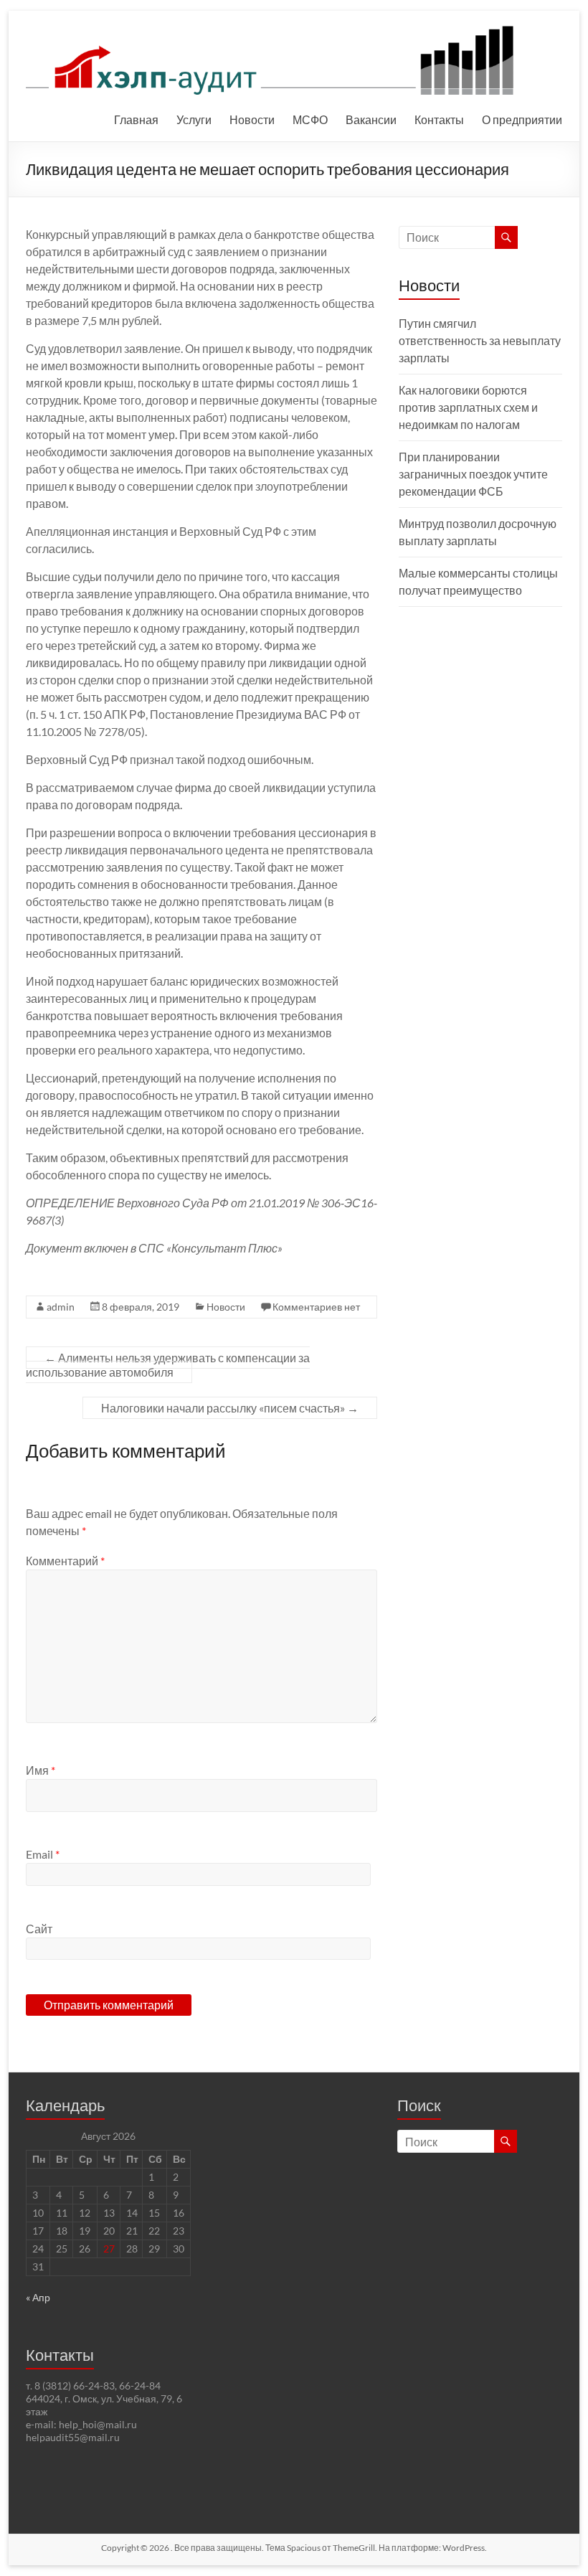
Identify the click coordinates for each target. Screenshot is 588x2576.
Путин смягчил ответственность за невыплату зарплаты (480, 340)
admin (61, 1307)
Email (43, 1854)
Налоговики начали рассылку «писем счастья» (230, 1408)
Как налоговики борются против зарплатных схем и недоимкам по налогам (468, 407)
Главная (136, 119)
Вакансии (371, 119)
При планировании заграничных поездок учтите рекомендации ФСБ (473, 474)
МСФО (310, 119)
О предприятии (522, 119)
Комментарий (65, 1561)
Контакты (439, 119)
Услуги (194, 119)
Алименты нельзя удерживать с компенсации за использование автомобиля (168, 1365)
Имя (41, 1770)
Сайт (39, 1929)
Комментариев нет (316, 1307)
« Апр (38, 2297)
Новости (252, 119)
